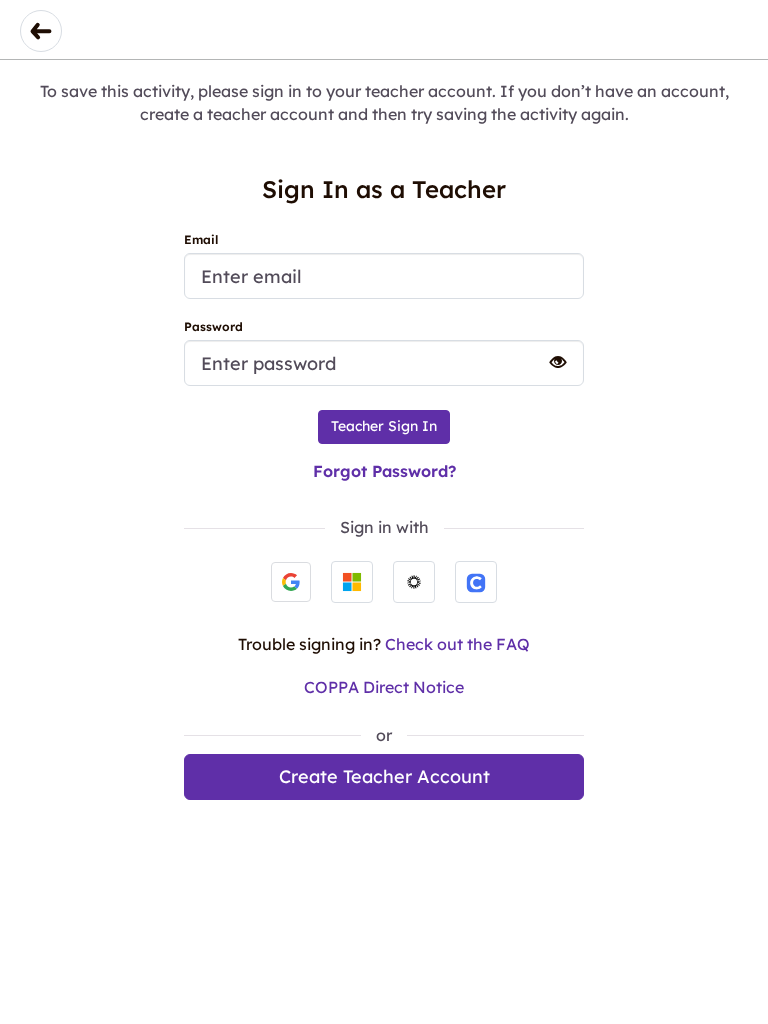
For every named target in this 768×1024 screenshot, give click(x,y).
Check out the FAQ (457, 644)
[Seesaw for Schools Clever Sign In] (476, 582)
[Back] (41, 31)
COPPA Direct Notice (384, 687)
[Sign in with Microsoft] (352, 582)
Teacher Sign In (384, 426)
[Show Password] (549, 362)
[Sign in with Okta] (414, 582)
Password (213, 326)
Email (201, 239)
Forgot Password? (384, 471)
